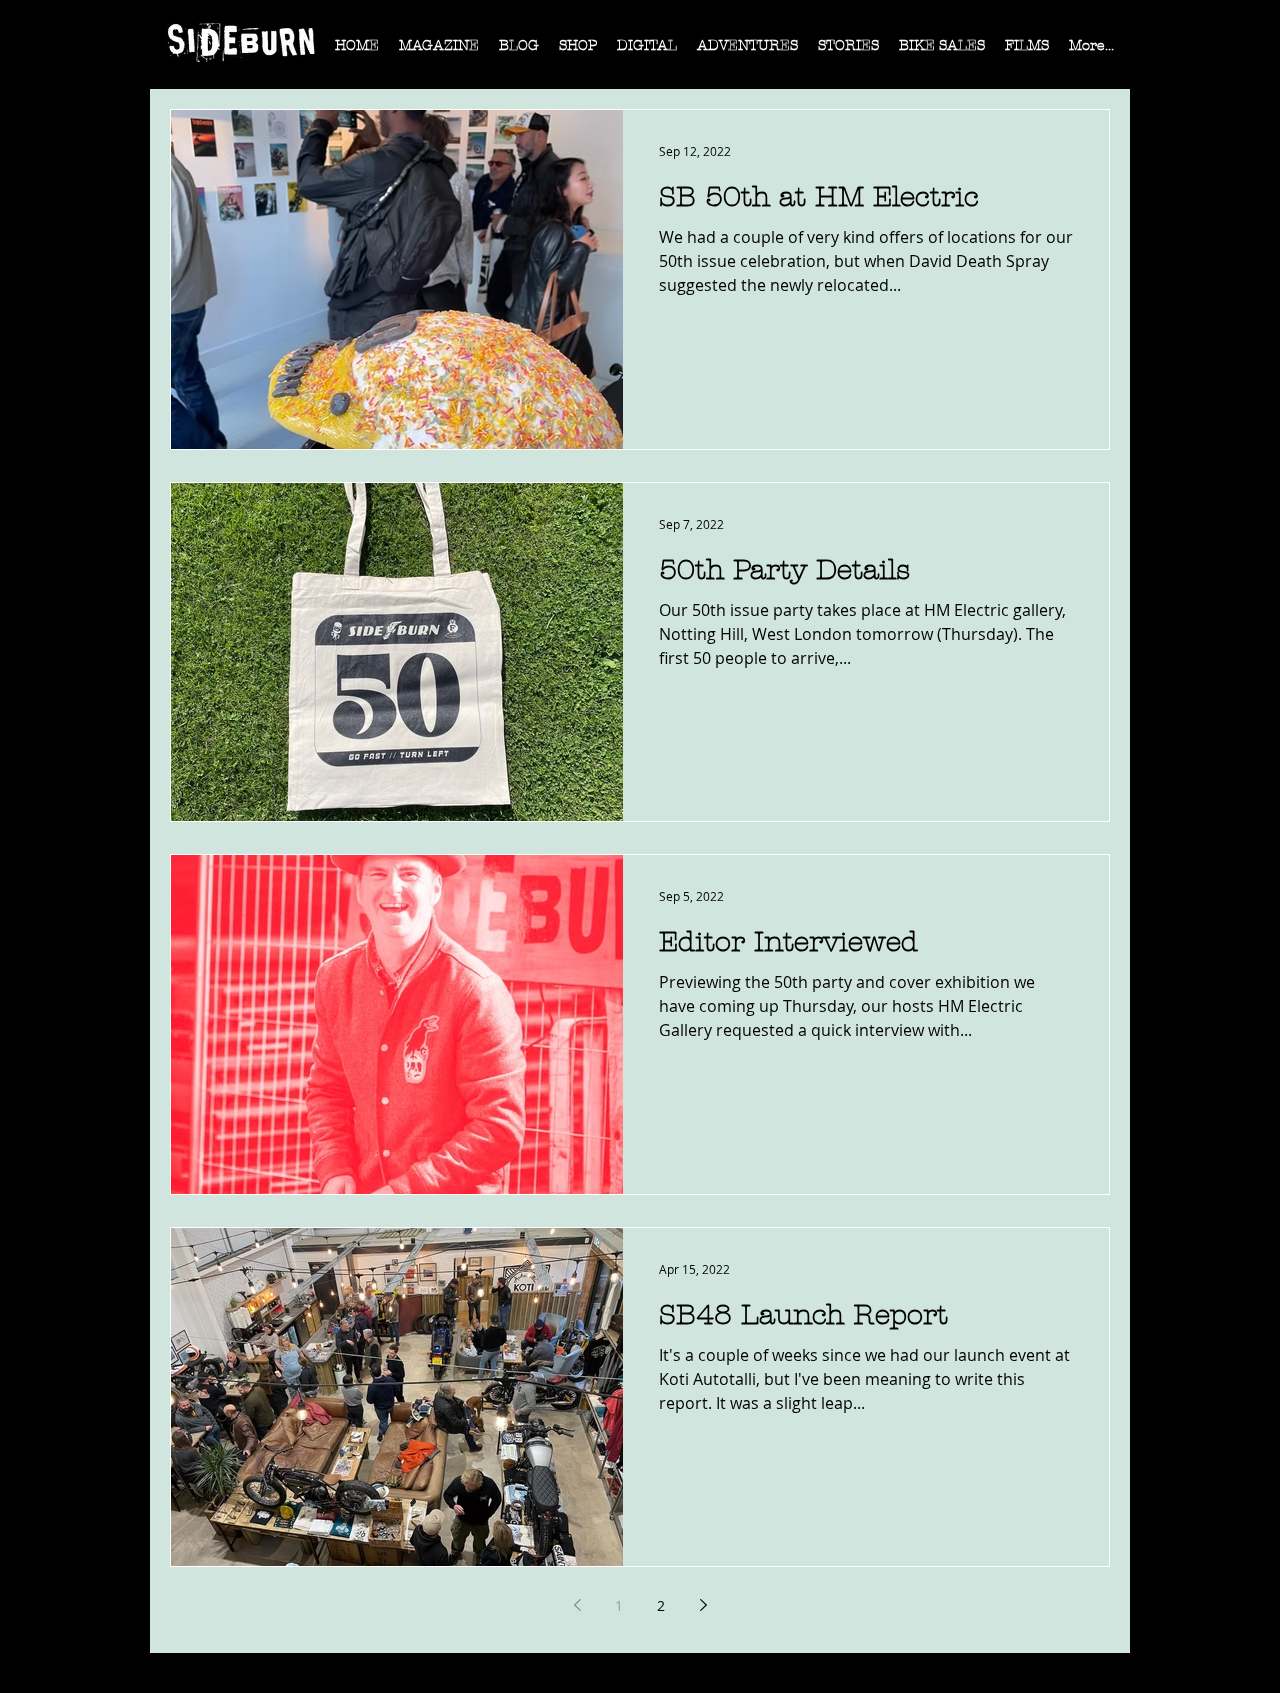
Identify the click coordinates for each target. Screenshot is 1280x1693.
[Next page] (703, 1605)
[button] (439, 52)
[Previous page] (577, 1605)
